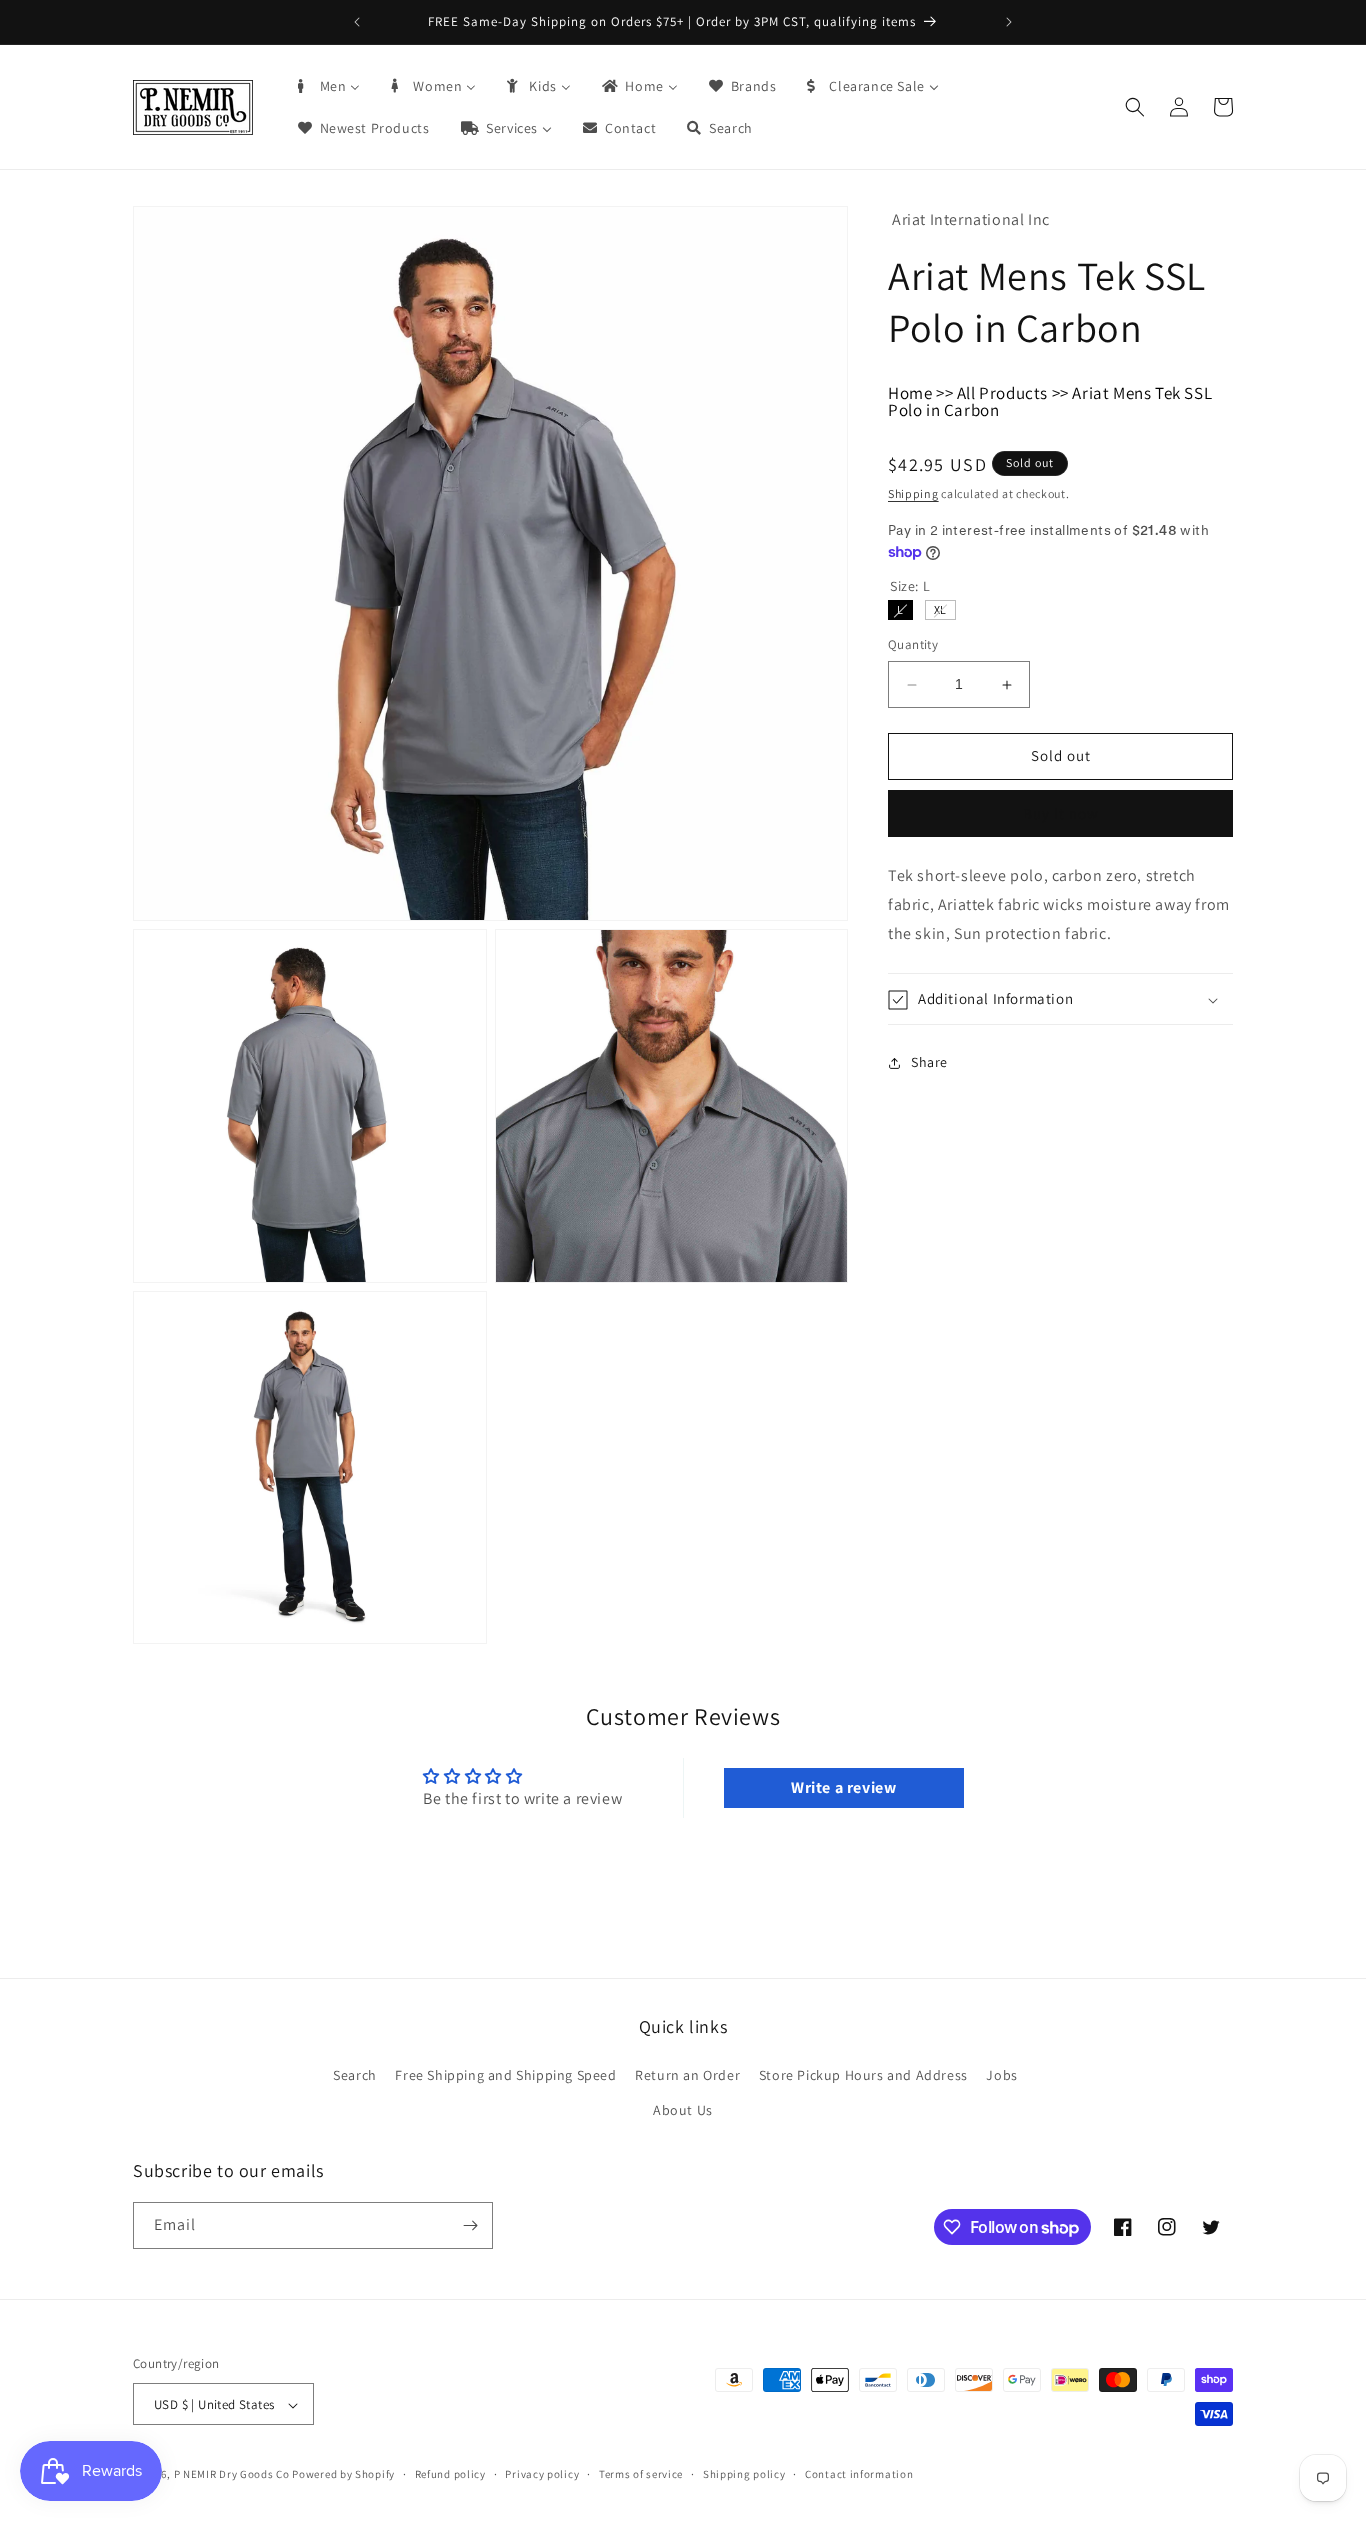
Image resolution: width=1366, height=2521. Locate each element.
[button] (1135, 107)
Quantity (913, 645)
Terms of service (641, 2474)
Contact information (859, 2474)
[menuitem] (328, 86)
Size (910, 587)
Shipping (913, 494)
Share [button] (929, 1063)
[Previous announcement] (357, 22)
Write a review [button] (843, 1787)
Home (910, 394)
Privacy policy (542, 2474)
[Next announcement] (1009, 22)
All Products (1002, 394)
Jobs (1001, 2075)
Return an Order (687, 2075)
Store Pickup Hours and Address (863, 2075)
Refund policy (450, 2474)
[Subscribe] (470, 2225)
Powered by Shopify (343, 2475)
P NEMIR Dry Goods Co (232, 2475)
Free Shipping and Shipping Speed (505, 2075)
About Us (683, 2111)
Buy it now (1061, 814)
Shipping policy (744, 2474)
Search (355, 2075)
